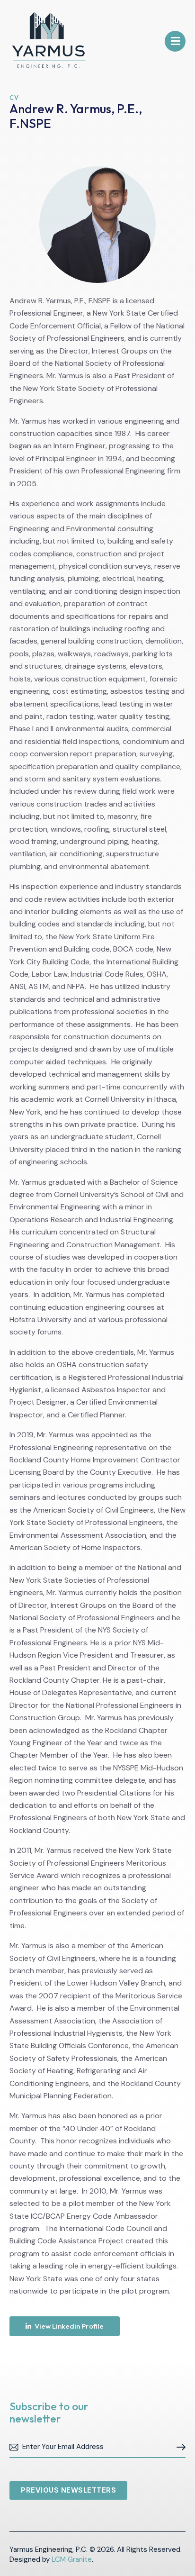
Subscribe (178, 2447)
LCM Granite (72, 2559)
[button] (175, 41)
